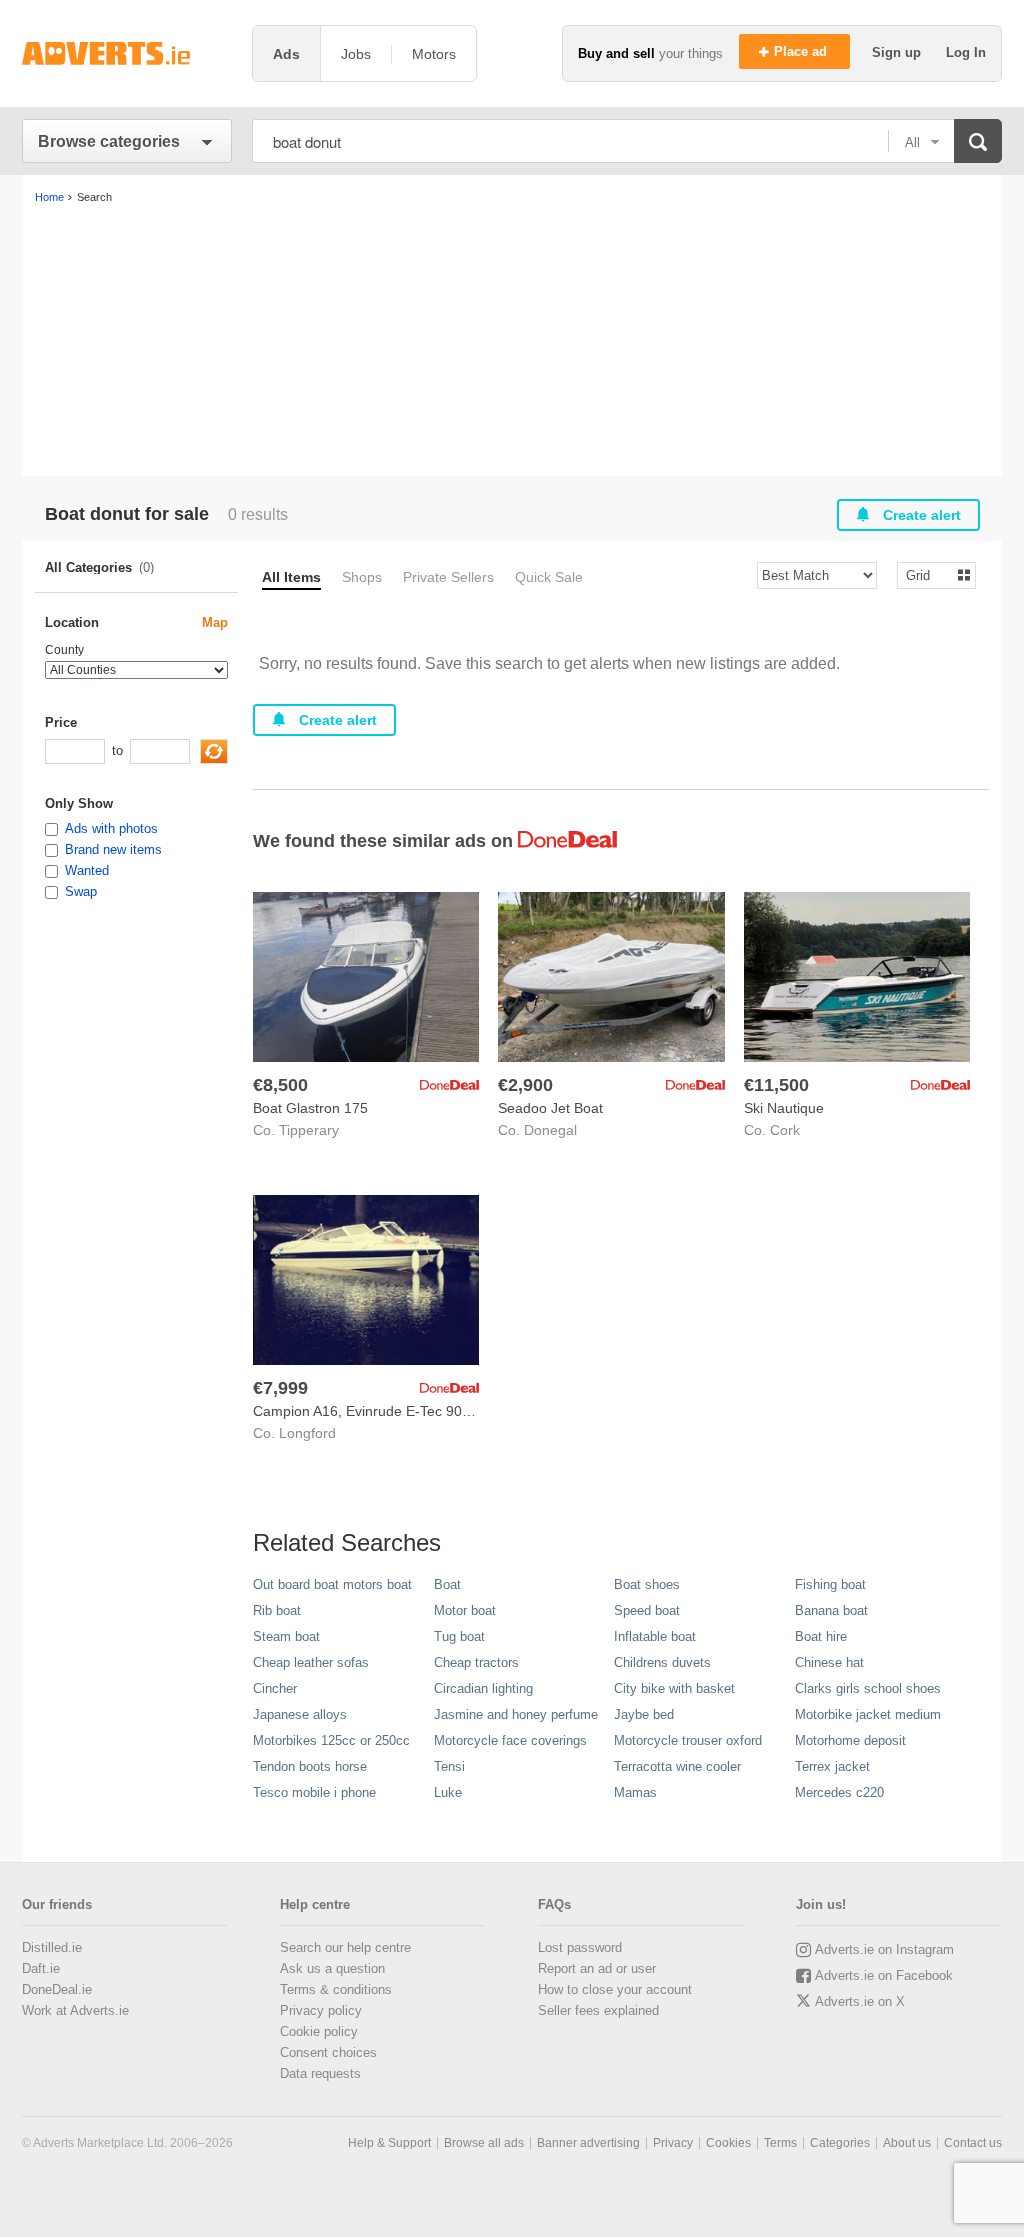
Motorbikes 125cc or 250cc (331, 1740)
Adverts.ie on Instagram (884, 1949)
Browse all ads (484, 2143)
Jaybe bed (644, 1714)
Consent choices (328, 2052)
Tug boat (459, 1636)
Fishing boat (830, 1584)
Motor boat (465, 1610)
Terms (780, 2143)
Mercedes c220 (839, 1792)
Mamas (635, 1792)
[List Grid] (928, 574)
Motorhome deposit (850, 1740)
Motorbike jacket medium (868, 1714)
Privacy (673, 2143)
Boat (447, 1584)
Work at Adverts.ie (75, 2010)
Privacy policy (321, 2010)
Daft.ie (41, 1968)
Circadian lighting (483, 1688)
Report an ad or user (597, 1968)
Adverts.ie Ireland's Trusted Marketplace (127, 53)
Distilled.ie (52, 1947)
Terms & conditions (336, 1989)
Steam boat (286, 1636)
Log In (966, 52)
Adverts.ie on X (860, 2001)
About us (907, 2143)
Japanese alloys (300, 1714)
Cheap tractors (476, 1662)
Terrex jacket (832, 1766)
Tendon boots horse (310, 1766)
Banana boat (831, 1610)
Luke (448, 1792)
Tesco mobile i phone (314, 1792)
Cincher (275, 1688)
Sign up (898, 52)
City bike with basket (674, 1688)
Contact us (973, 2143)
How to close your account (615, 1989)
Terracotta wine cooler (677, 1766)
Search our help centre (345, 1947)
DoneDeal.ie (57, 1989)
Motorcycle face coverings (510, 1740)
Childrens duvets (662, 1662)
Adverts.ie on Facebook (884, 1975)
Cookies (728, 2143)
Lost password (580, 1947)
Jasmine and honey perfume (516, 1714)
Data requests (320, 2073)
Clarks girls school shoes (868, 1688)
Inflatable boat (655, 1636)
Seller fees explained (598, 2010)
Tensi (449, 1766)
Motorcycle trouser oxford (688, 1740)
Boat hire (821, 1636)
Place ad (802, 51)
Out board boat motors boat (332, 1584)
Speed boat (647, 1610)
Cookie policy (319, 2031)
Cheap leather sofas (311, 1662)
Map (215, 622)
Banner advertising (588, 2143)
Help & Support (389, 2143)
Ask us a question (332, 1968)
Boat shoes (647, 1584)
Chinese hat (829, 1662)
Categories (840, 2143)
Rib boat (277, 1610)
